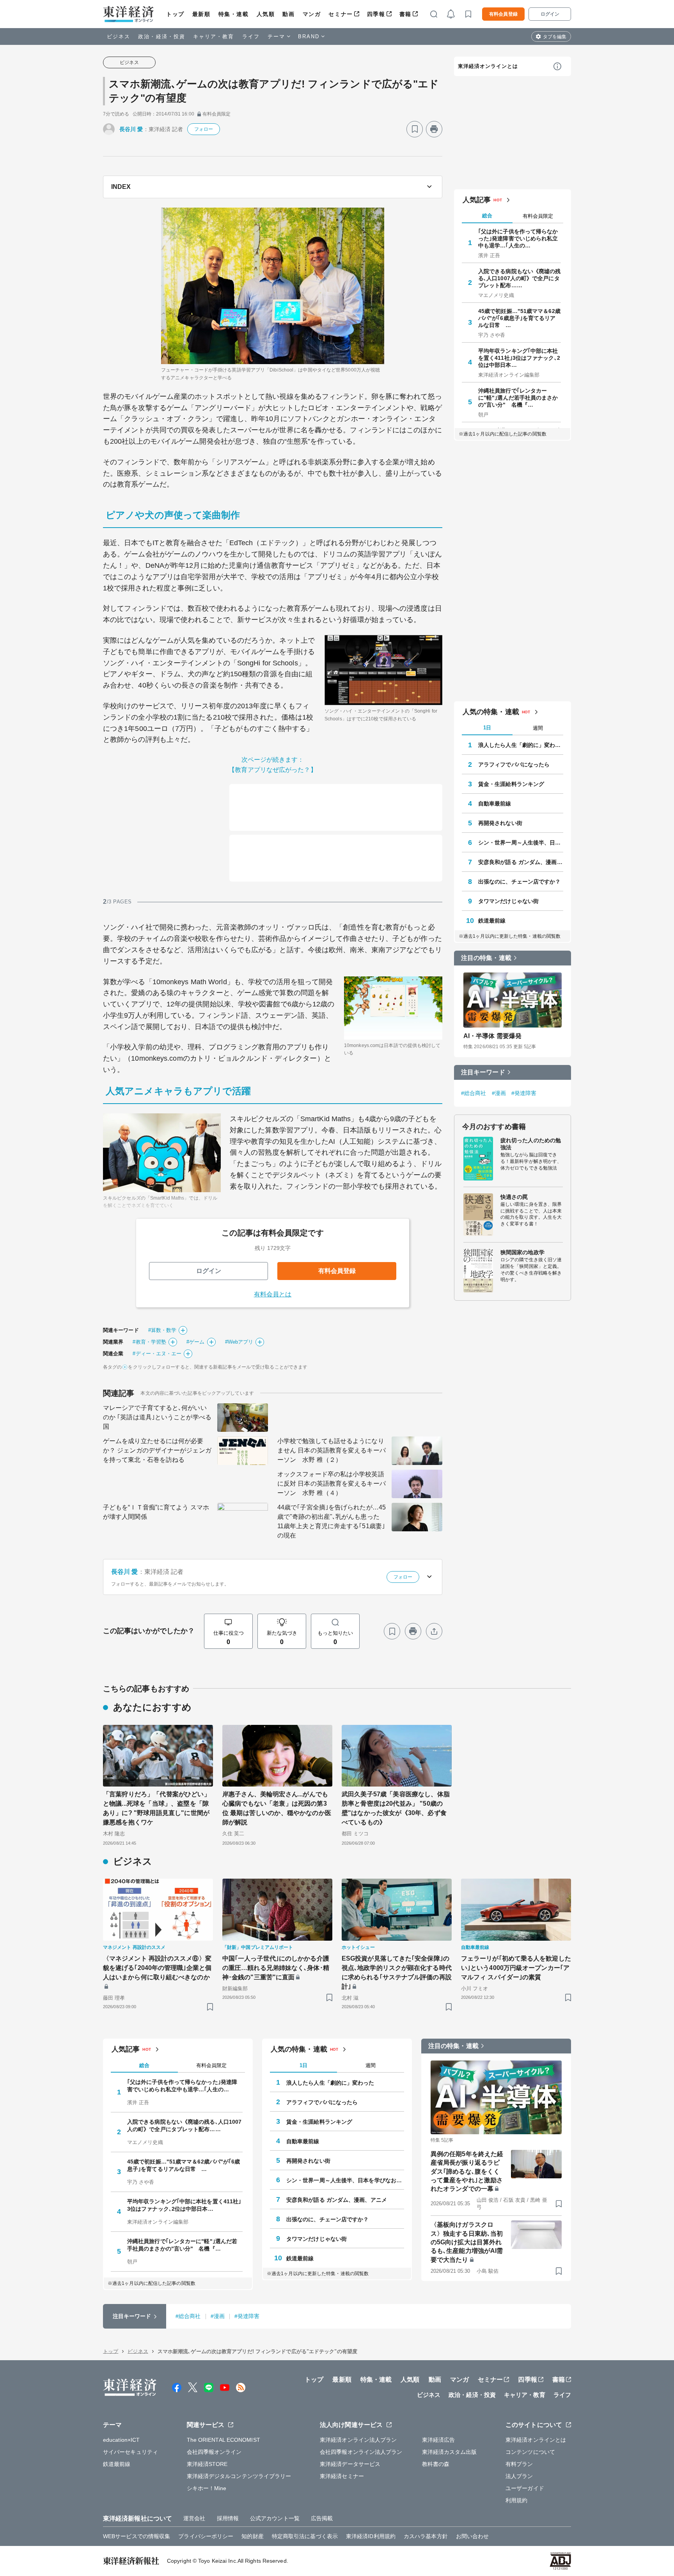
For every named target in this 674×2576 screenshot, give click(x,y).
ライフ (251, 36)
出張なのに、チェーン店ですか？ (520, 882)
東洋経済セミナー (342, 2476)
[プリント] (434, 129)
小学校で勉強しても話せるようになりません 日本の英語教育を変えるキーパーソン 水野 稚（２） (332, 1450)
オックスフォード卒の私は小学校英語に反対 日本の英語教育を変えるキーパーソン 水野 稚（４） (332, 1484)
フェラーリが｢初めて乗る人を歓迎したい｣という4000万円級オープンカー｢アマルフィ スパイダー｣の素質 (516, 1968)
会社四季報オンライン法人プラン (361, 2452)
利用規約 (516, 2500)
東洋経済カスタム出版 (450, 2452)
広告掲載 (322, 2518)
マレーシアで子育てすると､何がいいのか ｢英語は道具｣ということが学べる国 (157, 1417)
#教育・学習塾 (149, 1342)
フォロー (204, 129)
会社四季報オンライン (214, 2452)
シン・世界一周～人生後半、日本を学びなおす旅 (521, 843)
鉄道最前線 (492, 921)
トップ (175, 14)
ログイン (550, 14)
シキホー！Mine (207, 2488)
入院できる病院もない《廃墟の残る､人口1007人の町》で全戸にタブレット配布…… (520, 278)
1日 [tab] (487, 728)
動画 (288, 14)
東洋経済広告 (439, 2440)
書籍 (405, 14)
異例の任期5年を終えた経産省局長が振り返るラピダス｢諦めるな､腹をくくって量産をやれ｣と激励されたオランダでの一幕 (467, 2172)
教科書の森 (436, 2464)
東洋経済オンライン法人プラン (358, 2440)
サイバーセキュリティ (130, 2452)
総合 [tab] (487, 216)
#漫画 (499, 1093)
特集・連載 (234, 14)
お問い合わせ (473, 2536)
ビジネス (119, 36)
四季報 (376, 14)
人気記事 (477, 200)
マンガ (312, 14)
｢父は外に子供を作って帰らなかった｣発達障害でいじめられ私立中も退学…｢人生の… (518, 238)
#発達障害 (524, 1093)
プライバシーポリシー (206, 2536)
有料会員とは (273, 1294)
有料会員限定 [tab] (538, 216)
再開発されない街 (500, 823)
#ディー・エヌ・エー (157, 1354)
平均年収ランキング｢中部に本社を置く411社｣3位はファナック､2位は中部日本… (519, 358)
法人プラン (519, 2476)
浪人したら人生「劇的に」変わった (521, 745)
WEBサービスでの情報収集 (137, 2536)
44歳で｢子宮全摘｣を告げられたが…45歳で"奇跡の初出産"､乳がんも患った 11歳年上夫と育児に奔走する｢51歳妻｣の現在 (332, 1521)
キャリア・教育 (214, 36)
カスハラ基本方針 (426, 2536)
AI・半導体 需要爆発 (492, 1036)
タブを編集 (555, 37)
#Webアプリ (239, 1342)
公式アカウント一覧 (275, 2518)
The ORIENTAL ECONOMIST (223, 2440)
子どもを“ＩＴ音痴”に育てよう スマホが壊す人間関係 (156, 1512)
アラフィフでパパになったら (514, 764)
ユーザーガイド (525, 2488)
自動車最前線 (495, 804)
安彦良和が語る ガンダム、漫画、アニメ (521, 862)
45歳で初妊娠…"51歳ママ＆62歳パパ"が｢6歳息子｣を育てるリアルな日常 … (519, 318)
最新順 (201, 14)
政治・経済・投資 (162, 36)
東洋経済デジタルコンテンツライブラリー (239, 2476)
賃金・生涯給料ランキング (511, 784)
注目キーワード (483, 1072)
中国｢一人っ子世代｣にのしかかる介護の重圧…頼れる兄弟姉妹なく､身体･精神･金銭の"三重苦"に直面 (276, 1968)
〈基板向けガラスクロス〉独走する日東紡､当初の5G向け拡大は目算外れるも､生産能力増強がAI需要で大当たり (467, 2242)
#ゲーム (195, 1342)
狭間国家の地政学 (522, 1252)
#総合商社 (474, 1093)
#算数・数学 (162, 1330)
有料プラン (519, 2464)
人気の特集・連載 (491, 712)
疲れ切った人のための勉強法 (531, 1144)
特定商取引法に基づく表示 (305, 2536)
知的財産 (252, 2536)
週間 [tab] (538, 728)
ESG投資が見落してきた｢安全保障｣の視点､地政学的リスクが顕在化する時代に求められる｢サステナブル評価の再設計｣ (397, 1972)
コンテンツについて (530, 2452)
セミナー (341, 14)
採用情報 (228, 2518)
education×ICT (121, 2440)
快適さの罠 (514, 1197)
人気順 (266, 14)
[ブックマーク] (415, 129)
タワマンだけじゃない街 (508, 901)
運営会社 (194, 2518)
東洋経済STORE (207, 2464)
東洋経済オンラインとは (488, 66)
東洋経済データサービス (350, 2464)
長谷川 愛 (131, 129)
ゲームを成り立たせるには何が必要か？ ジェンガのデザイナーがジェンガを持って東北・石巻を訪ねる (157, 1450)
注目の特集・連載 (486, 958)
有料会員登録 (503, 14)
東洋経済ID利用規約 (371, 2536)
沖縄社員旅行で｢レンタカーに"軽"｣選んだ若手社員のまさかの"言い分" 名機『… (518, 398)
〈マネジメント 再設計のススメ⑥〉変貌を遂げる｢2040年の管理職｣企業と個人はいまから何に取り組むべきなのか (157, 1968)
